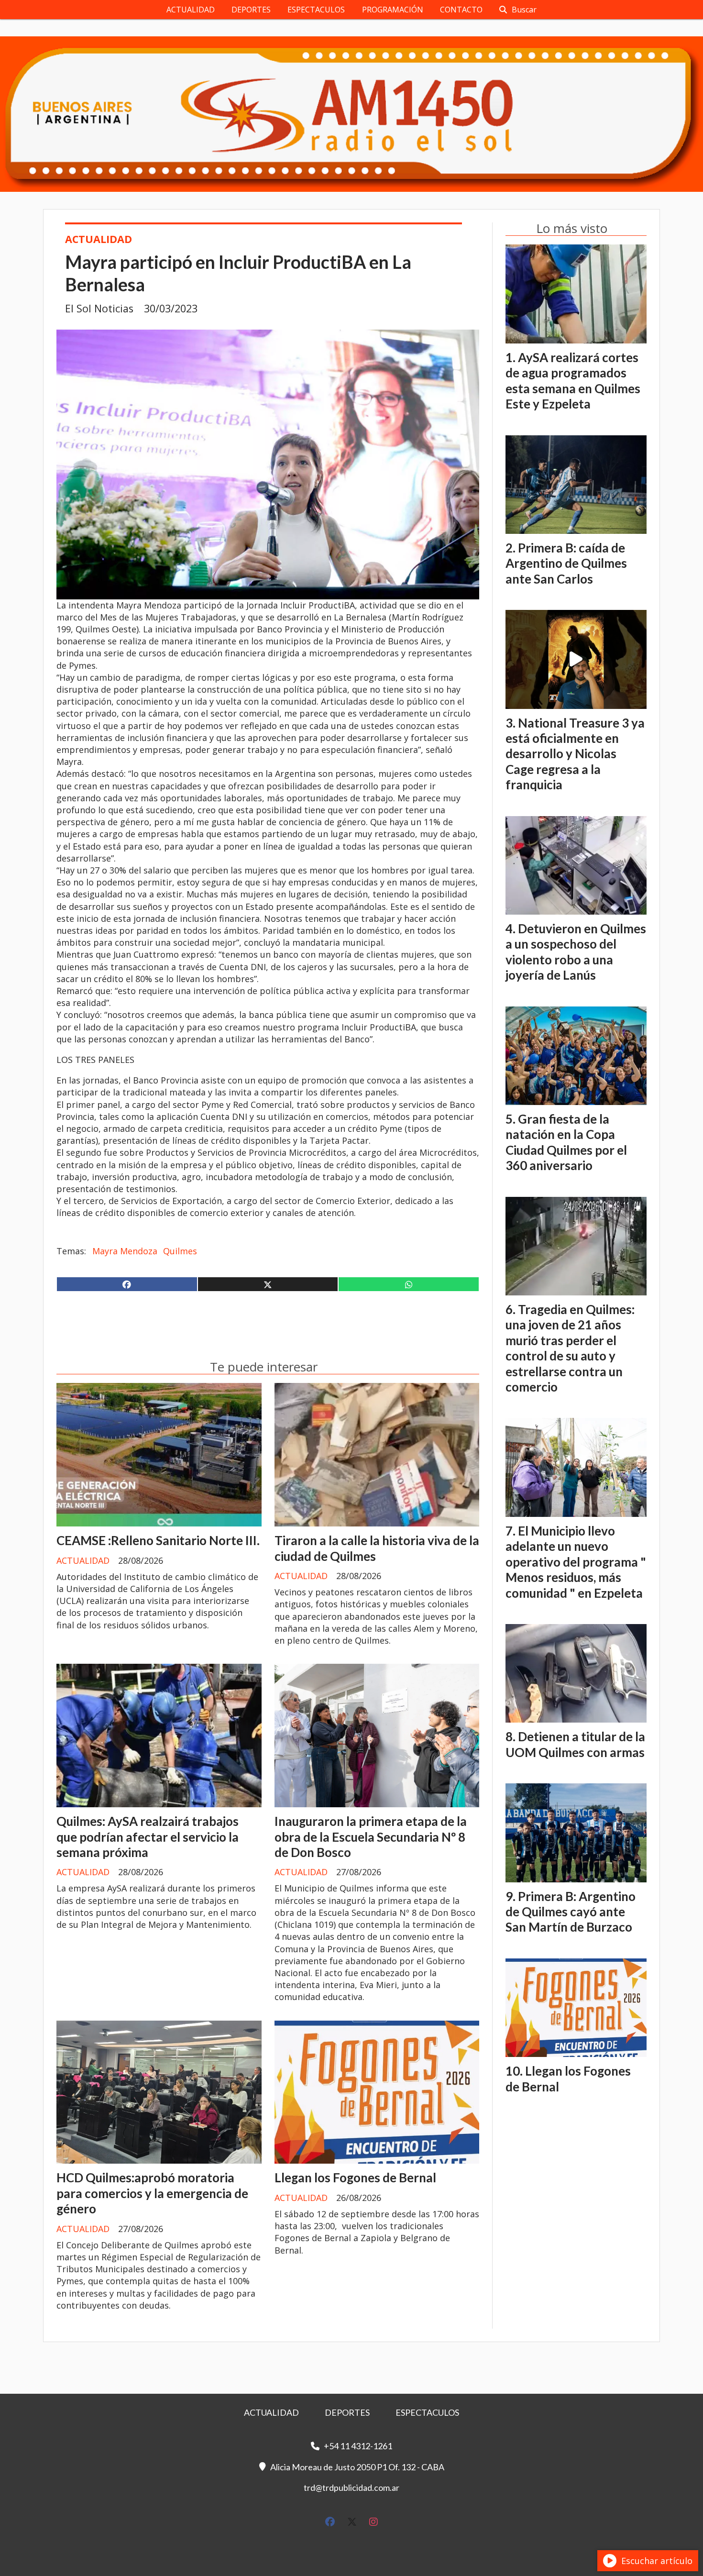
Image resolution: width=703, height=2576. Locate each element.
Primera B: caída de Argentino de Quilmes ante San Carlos (566, 563)
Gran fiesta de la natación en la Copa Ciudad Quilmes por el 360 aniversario (566, 1142)
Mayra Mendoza (125, 1251)
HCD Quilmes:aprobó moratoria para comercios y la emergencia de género (152, 2193)
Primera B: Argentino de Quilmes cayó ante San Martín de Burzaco (571, 1912)
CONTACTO (461, 10)
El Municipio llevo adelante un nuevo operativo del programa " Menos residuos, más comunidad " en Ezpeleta (576, 1562)
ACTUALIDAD (191, 10)
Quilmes (180, 1251)
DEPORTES (251, 10)
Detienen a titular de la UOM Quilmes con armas (575, 1744)
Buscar (524, 10)
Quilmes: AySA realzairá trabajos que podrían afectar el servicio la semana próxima (148, 1837)
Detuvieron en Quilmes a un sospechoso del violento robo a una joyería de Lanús (576, 952)
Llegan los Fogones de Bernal (355, 2178)
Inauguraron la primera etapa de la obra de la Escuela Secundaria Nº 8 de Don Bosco (371, 1837)
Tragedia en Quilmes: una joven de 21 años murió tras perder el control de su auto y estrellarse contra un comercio (570, 1348)
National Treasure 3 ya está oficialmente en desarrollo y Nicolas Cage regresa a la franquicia (575, 754)
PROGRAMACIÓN (393, 10)
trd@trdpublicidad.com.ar (351, 2488)
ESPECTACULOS (316, 10)
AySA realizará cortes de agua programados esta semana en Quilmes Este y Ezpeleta (573, 381)
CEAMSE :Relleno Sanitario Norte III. (158, 1540)
